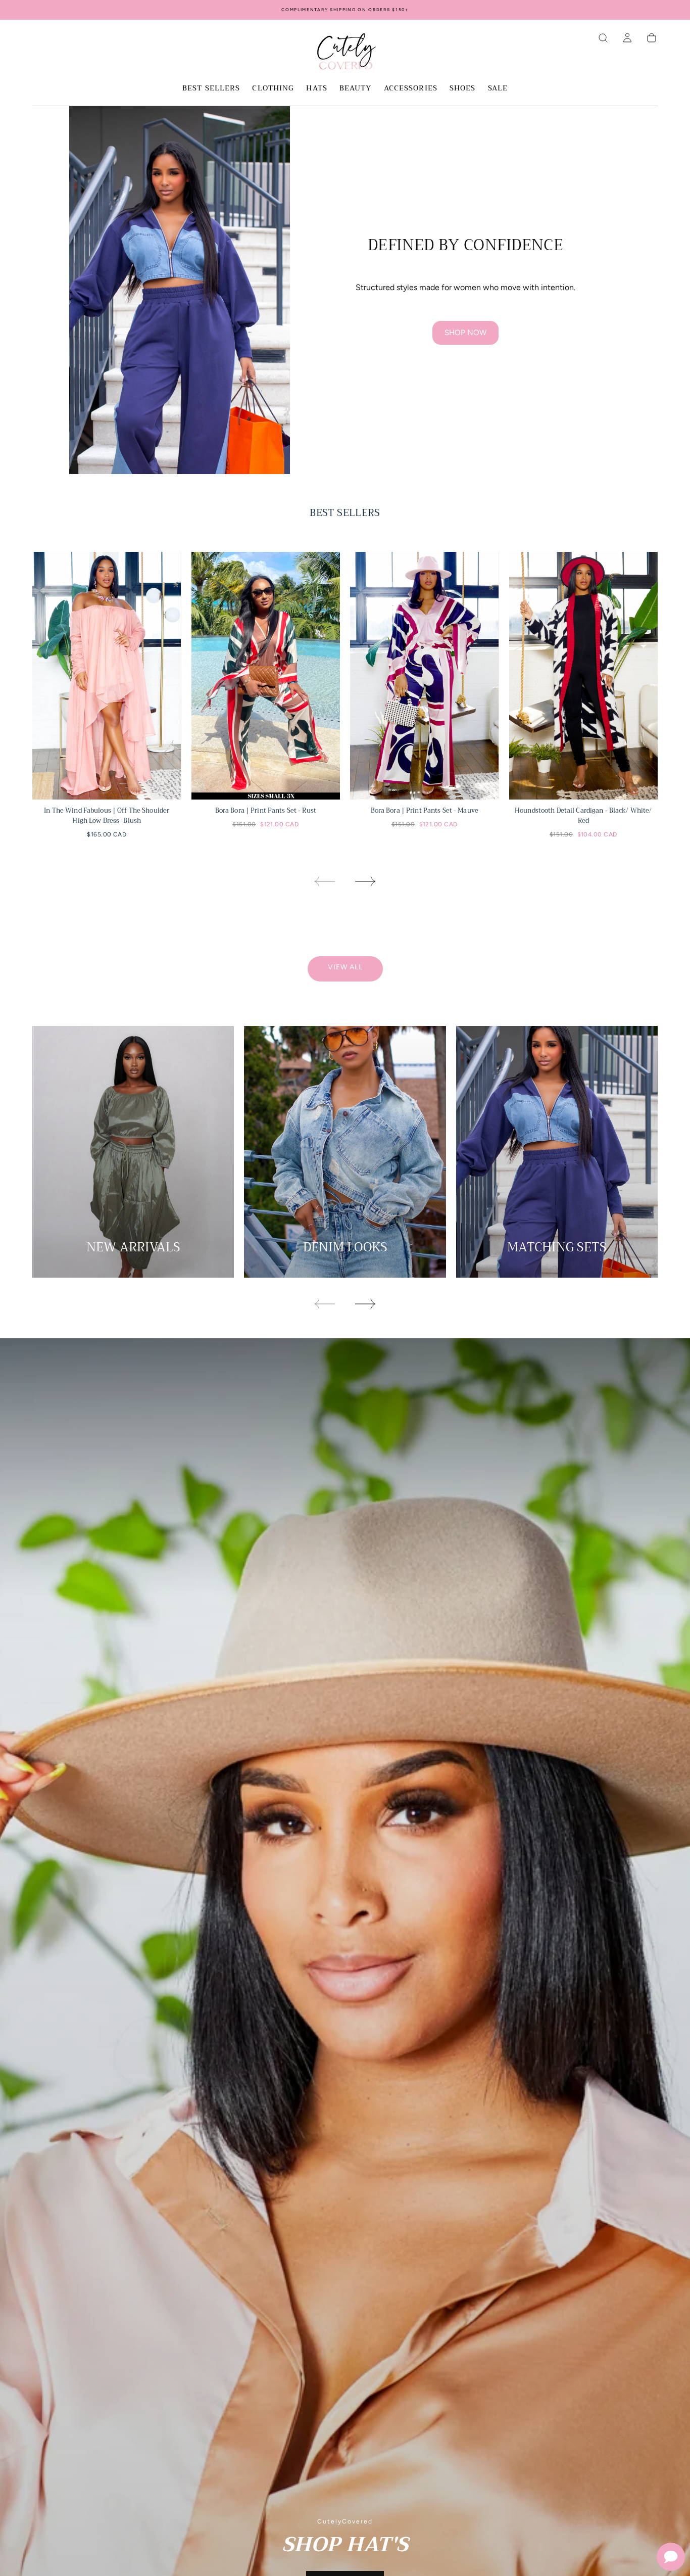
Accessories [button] (411, 89)
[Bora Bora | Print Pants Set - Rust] (266, 676)
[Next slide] (366, 881)
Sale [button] (498, 89)
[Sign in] (627, 38)
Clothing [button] (273, 89)
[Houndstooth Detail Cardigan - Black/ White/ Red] (584, 676)
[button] (603, 38)
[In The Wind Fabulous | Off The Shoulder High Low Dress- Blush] (107, 676)
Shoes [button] (463, 89)
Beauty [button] (356, 89)
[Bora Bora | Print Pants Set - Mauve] (425, 676)
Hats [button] (316, 89)
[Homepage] (345, 53)
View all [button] (345, 967)
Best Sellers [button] (211, 89)
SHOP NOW (465, 333)
